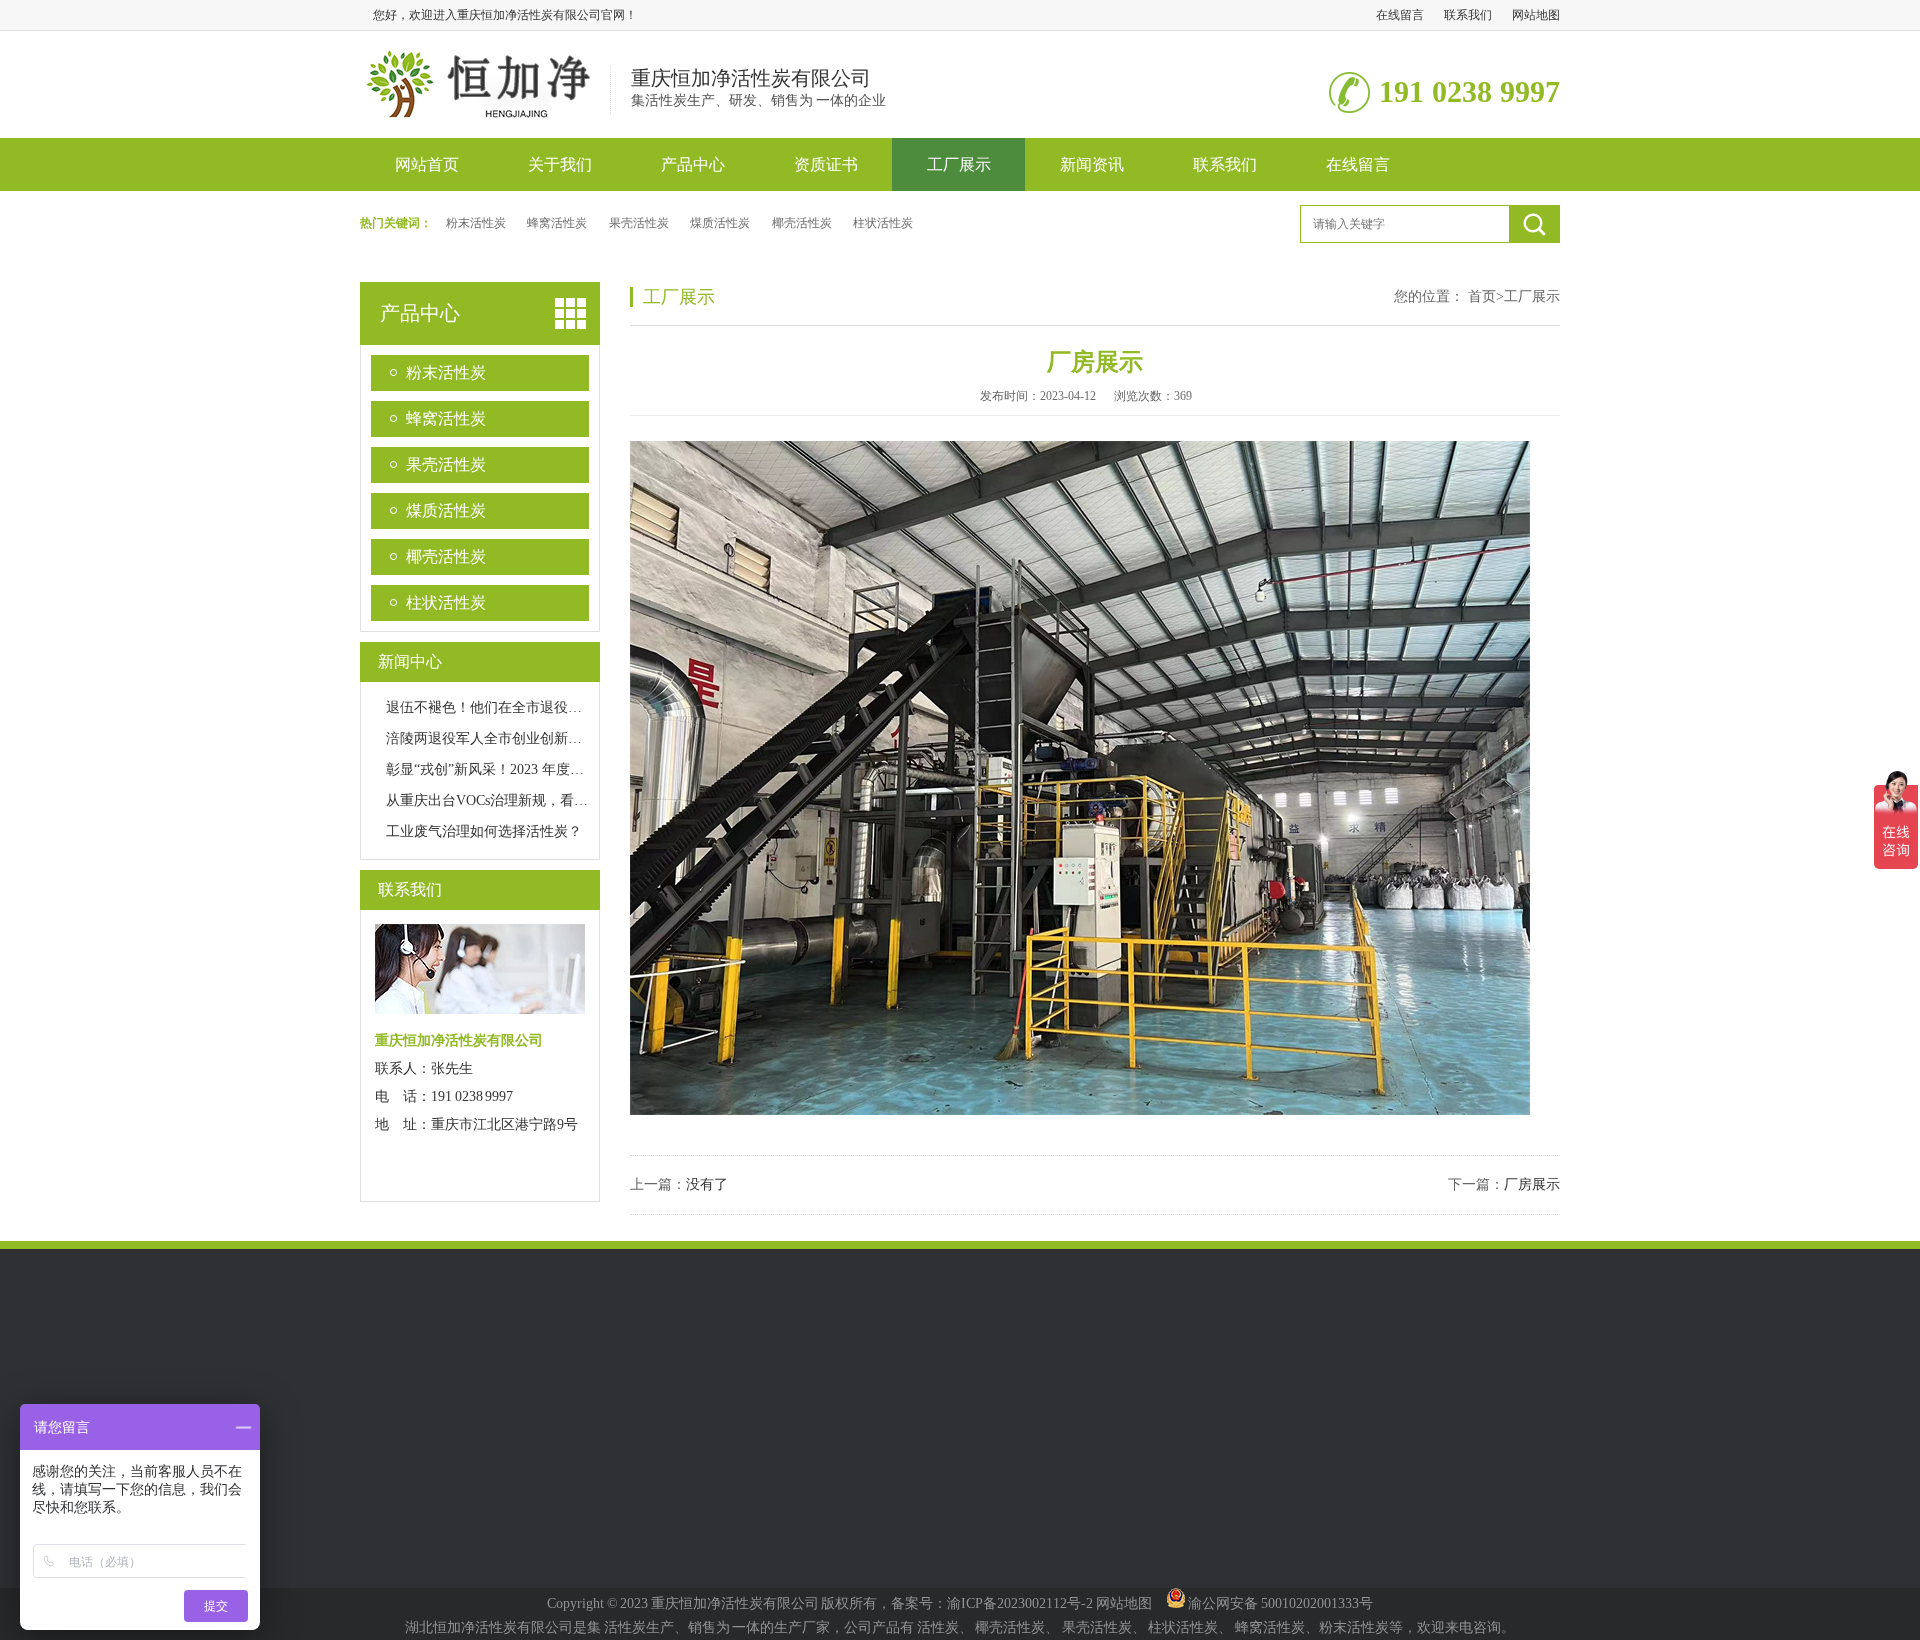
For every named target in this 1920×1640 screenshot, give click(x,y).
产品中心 (693, 164)
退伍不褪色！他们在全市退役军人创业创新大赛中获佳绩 (561, 707)
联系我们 (1468, 15)
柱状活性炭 (883, 223)
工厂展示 (959, 164)
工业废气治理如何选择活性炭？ (484, 831)
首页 (1486, 296)
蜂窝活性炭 (557, 223)
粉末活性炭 (476, 223)
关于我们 (560, 164)
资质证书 (826, 164)
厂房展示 (1532, 1184)
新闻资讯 (1092, 164)
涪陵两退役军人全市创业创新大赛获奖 (505, 738)
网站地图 (1536, 15)
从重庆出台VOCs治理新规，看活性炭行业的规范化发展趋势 (571, 800)
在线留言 (1400, 15)
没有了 (707, 1184)
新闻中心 (410, 661)
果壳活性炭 (639, 223)
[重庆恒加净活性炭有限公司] (485, 112)
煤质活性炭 (720, 223)
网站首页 (427, 164)
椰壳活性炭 (802, 223)
